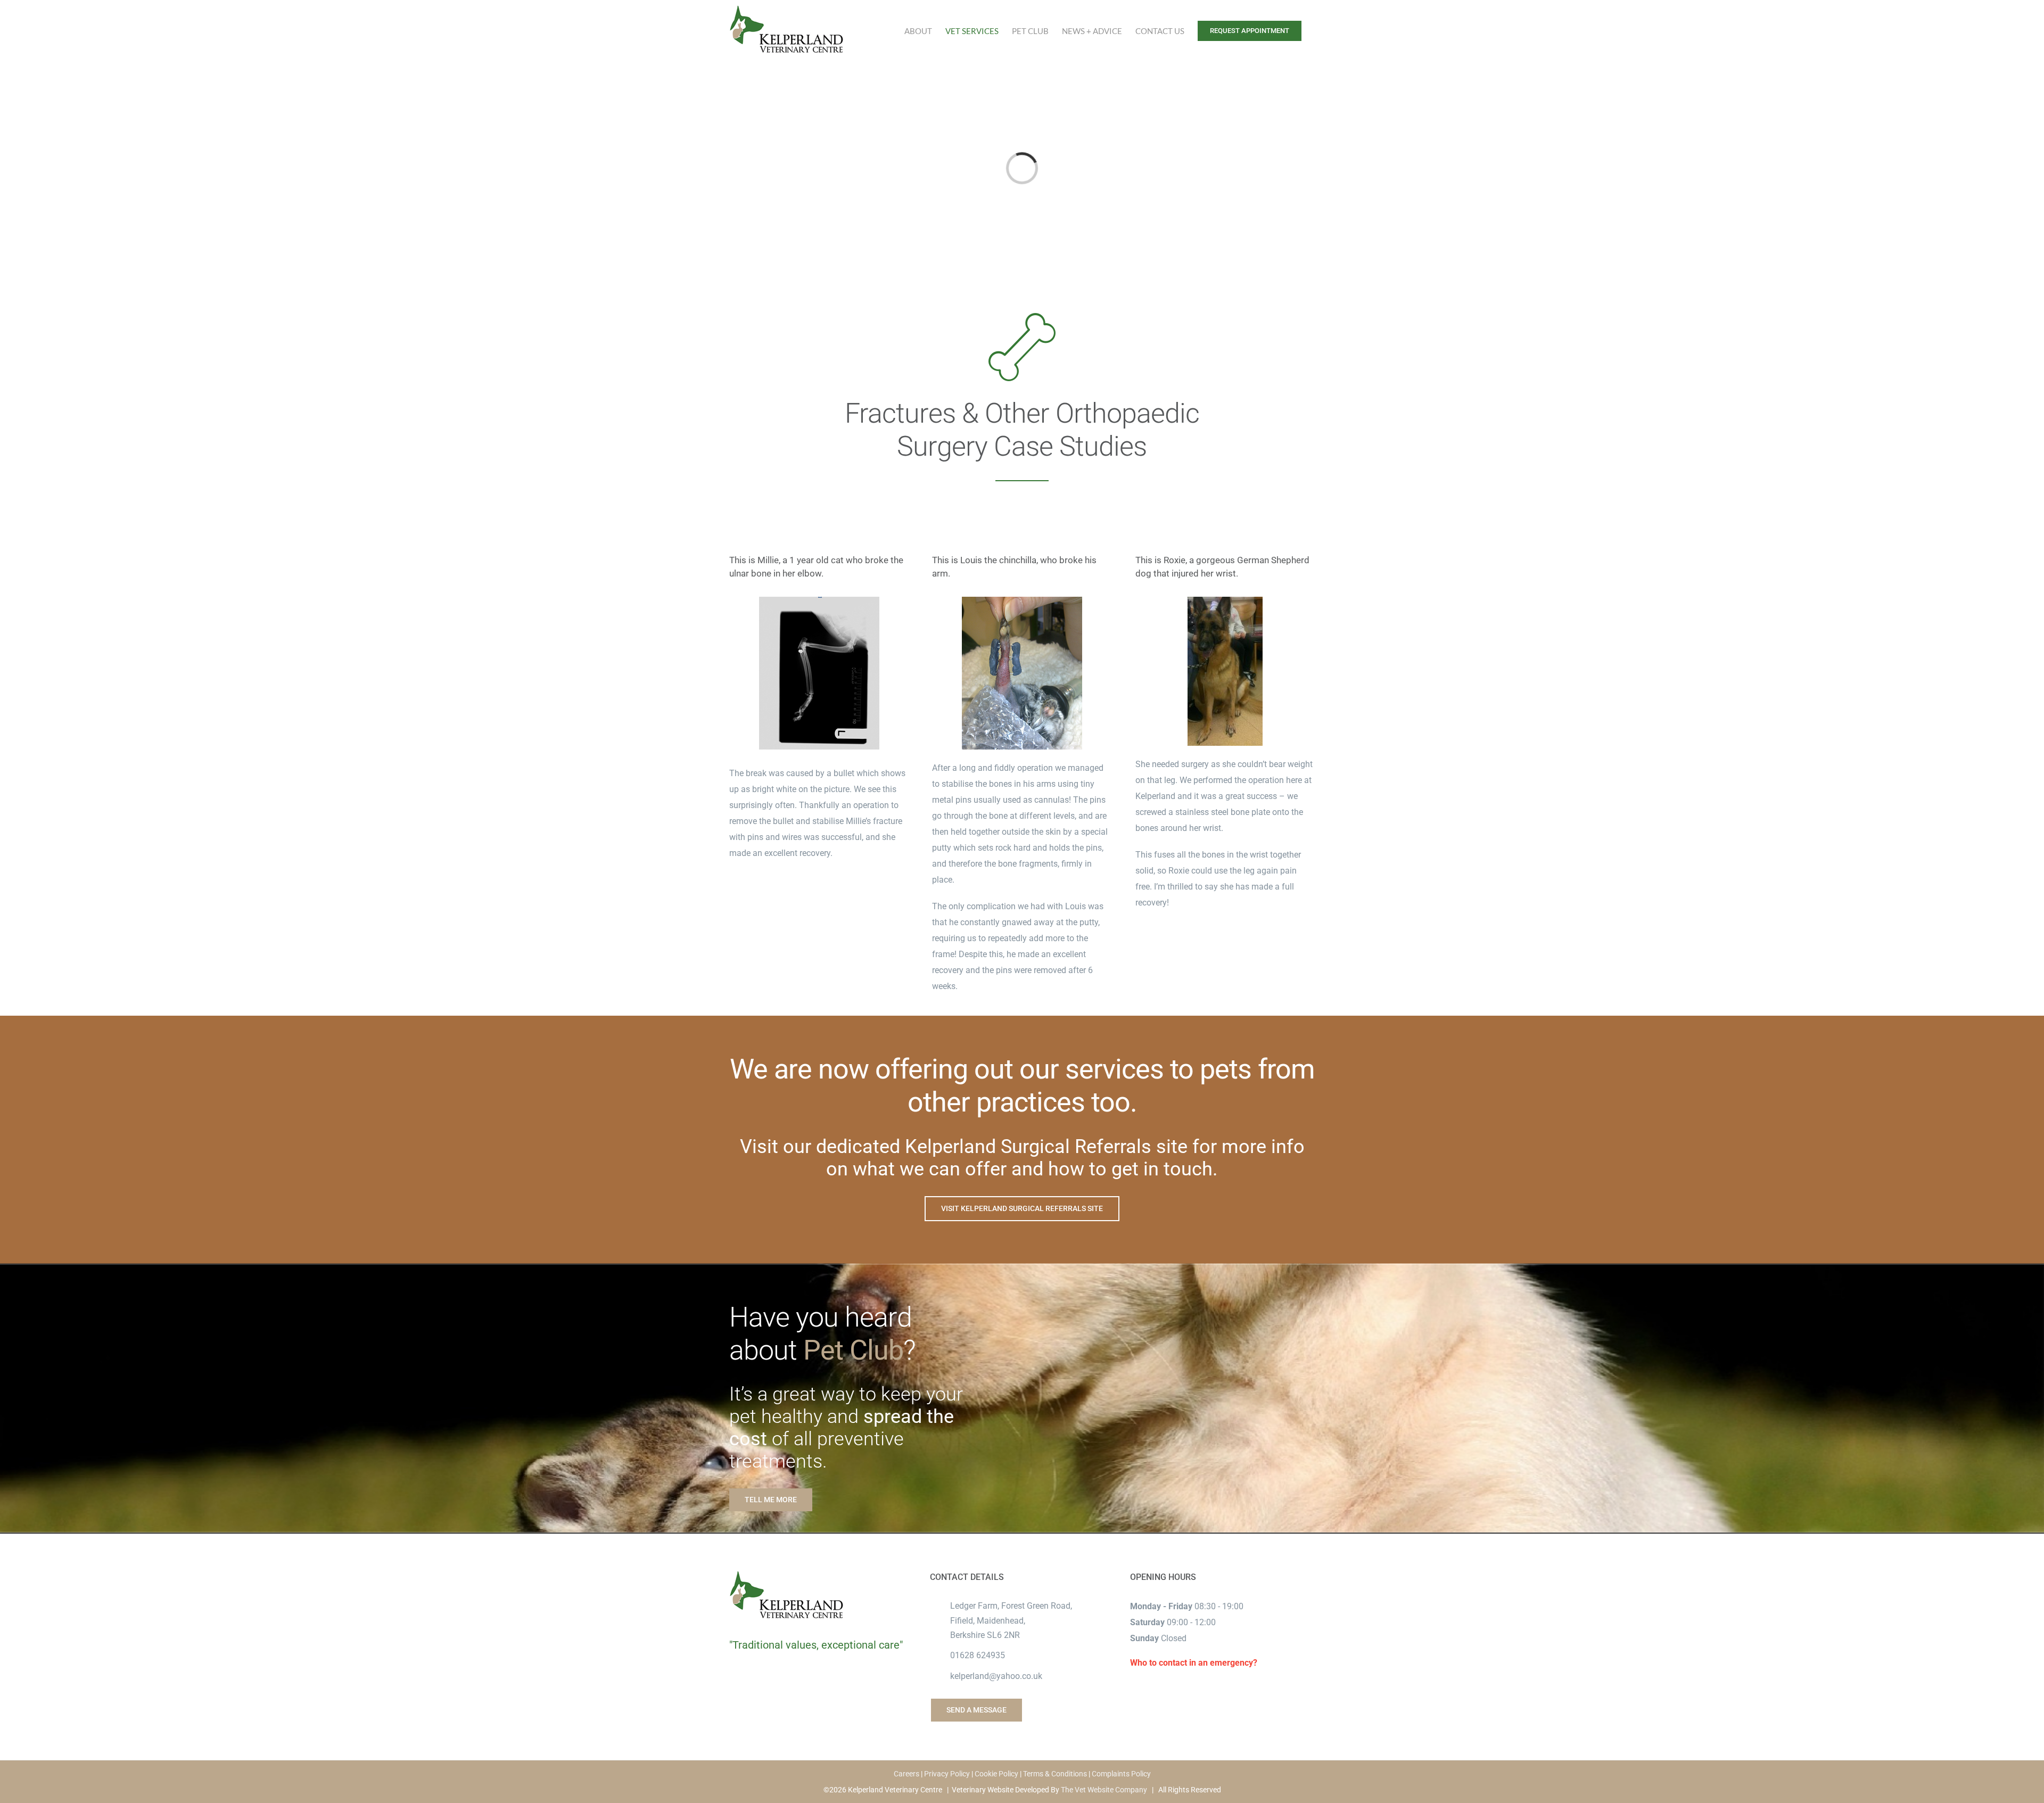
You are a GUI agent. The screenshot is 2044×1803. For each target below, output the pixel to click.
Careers (906, 1774)
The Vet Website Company (1104, 1790)
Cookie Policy (996, 1774)
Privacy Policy (947, 1774)
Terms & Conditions (1055, 1774)
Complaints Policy (1121, 1774)
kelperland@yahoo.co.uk (996, 1676)
